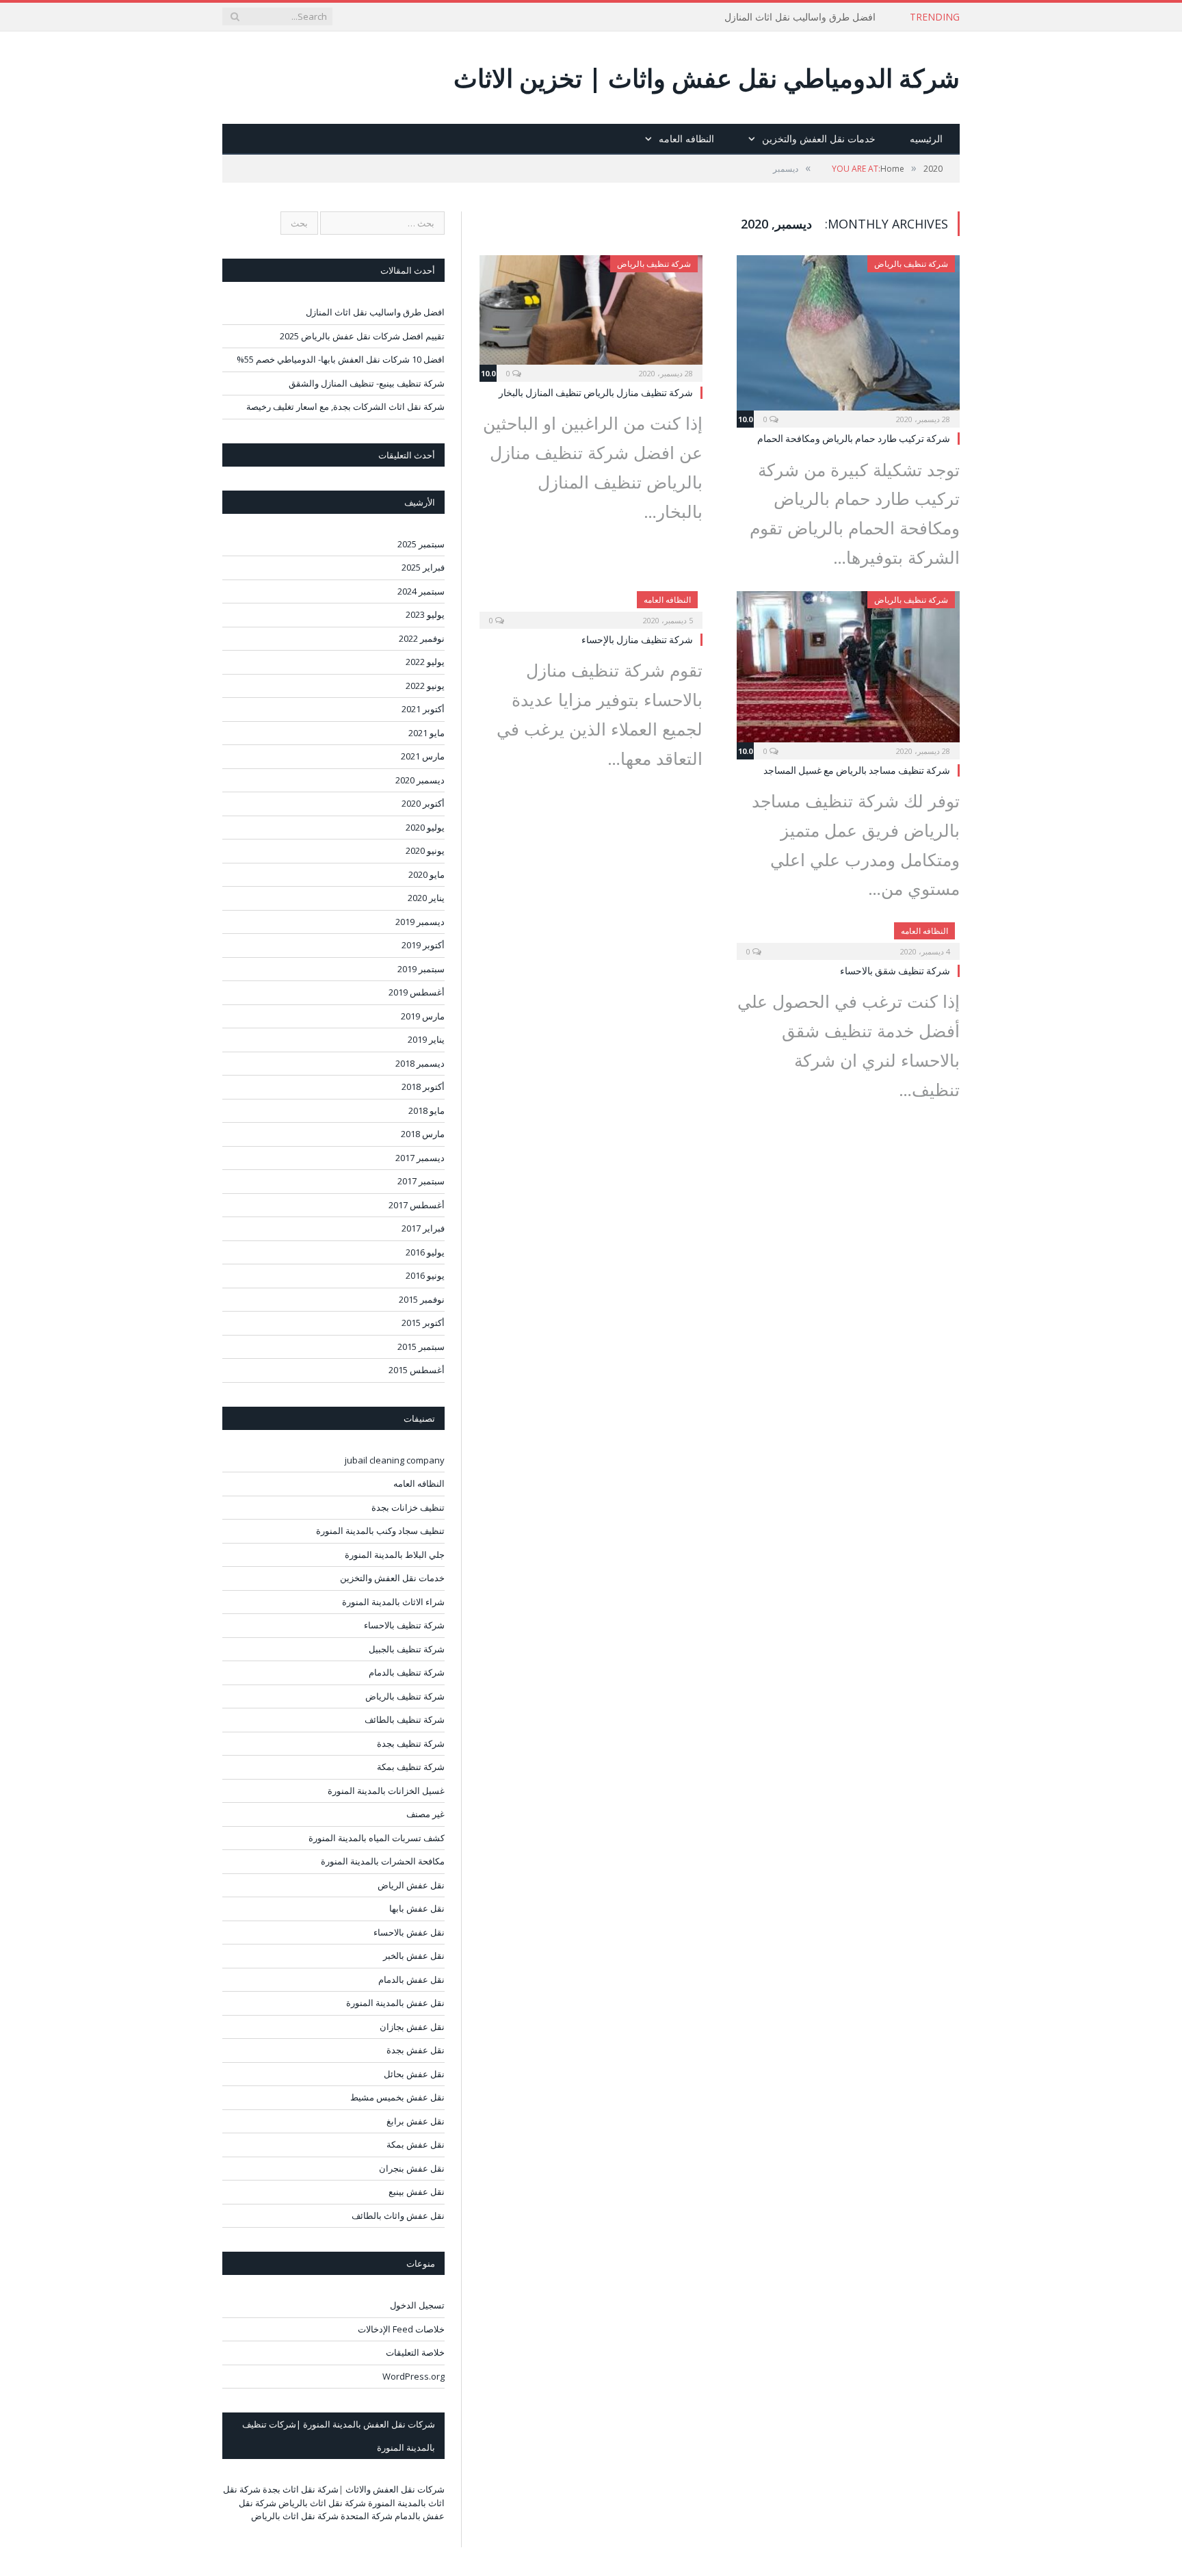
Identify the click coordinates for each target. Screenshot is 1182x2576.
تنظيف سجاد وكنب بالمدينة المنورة (380, 1531)
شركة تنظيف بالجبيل (407, 1649)
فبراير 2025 (423, 567)
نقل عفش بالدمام (411, 1979)
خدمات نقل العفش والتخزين (819, 139)
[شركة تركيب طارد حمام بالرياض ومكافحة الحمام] (848, 337)
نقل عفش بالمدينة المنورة (395, 2003)
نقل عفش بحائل (414, 2074)
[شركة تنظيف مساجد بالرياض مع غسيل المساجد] (848, 671)
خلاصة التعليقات (415, 2352)
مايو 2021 (426, 733)
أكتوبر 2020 (423, 803)
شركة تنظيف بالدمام (407, 1672)
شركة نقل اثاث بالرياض (322, 2503)
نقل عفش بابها (417, 1908)
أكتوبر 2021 (423, 709)
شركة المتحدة (367, 2516)
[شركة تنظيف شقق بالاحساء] (848, 937)
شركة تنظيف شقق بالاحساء (895, 971)
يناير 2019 (426, 1039)
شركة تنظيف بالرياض (911, 264)
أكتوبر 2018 (423, 1087)
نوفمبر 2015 (422, 1299)
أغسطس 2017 (417, 1205)
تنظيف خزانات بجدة (408, 1507)
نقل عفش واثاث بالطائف (398, 2215)
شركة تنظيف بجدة (411, 1743)
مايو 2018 (426, 1110)
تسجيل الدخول (417, 2305)
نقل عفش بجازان (412, 2027)
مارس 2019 (423, 1016)
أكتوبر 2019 (423, 945)
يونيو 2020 (425, 850)
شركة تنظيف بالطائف (405, 1719)
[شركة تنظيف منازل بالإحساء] (591, 606)
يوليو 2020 (425, 827)
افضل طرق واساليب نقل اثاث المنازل (800, 17)
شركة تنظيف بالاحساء (404, 1625)
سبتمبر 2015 (421, 1346)
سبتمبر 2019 (421, 969)
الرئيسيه (926, 139)
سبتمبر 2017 (421, 1181)
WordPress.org (413, 2376)
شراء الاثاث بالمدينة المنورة (393, 1602)
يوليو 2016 (425, 1252)
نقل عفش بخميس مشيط (397, 2097)
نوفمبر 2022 (422, 638)
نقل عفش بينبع (417, 2191)
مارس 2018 (423, 1134)
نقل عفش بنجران (412, 2168)
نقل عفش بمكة (416, 2144)
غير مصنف (425, 1814)
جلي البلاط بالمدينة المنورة (395, 1554)
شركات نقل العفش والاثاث (395, 2489)
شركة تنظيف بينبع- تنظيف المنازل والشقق (367, 383)
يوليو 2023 (425, 614)
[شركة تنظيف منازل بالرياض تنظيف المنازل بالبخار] (591, 314)
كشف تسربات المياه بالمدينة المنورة (377, 1838)
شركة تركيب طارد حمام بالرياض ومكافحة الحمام (854, 438)
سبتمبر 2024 (421, 591)
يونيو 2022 (425, 686)
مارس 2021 (423, 756)
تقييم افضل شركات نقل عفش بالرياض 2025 (362, 336)
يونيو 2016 (425, 1275)
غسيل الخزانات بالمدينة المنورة (386, 1791)
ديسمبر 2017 (420, 1158)
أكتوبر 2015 (423, 1323)
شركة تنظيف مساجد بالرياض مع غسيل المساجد (857, 770)
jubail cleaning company (395, 1460)
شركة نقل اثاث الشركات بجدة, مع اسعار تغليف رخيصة (345, 406)
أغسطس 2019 (417, 992)
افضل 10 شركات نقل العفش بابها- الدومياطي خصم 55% (341, 359)
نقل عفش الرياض (411, 1885)
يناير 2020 (426, 898)
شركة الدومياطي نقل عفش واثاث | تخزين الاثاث (707, 78)
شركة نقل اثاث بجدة (301, 2489)
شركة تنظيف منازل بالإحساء (637, 639)
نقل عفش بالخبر (414, 1955)
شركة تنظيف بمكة (411, 1767)
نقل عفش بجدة (416, 2050)
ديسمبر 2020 (420, 780)
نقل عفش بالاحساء (409, 1932)
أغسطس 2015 (417, 1370)
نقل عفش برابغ (416, 2121)
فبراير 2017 (423, 1228)
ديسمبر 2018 (420, 1063)
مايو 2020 (426, 874)
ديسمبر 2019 (420, 922)
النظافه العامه (686, 139)
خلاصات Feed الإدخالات (401, 2329)
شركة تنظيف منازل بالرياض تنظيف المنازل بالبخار (596, 392)
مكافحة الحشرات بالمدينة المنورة (383, 1861)
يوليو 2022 (425, 662)
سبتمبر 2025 (421, 544)
